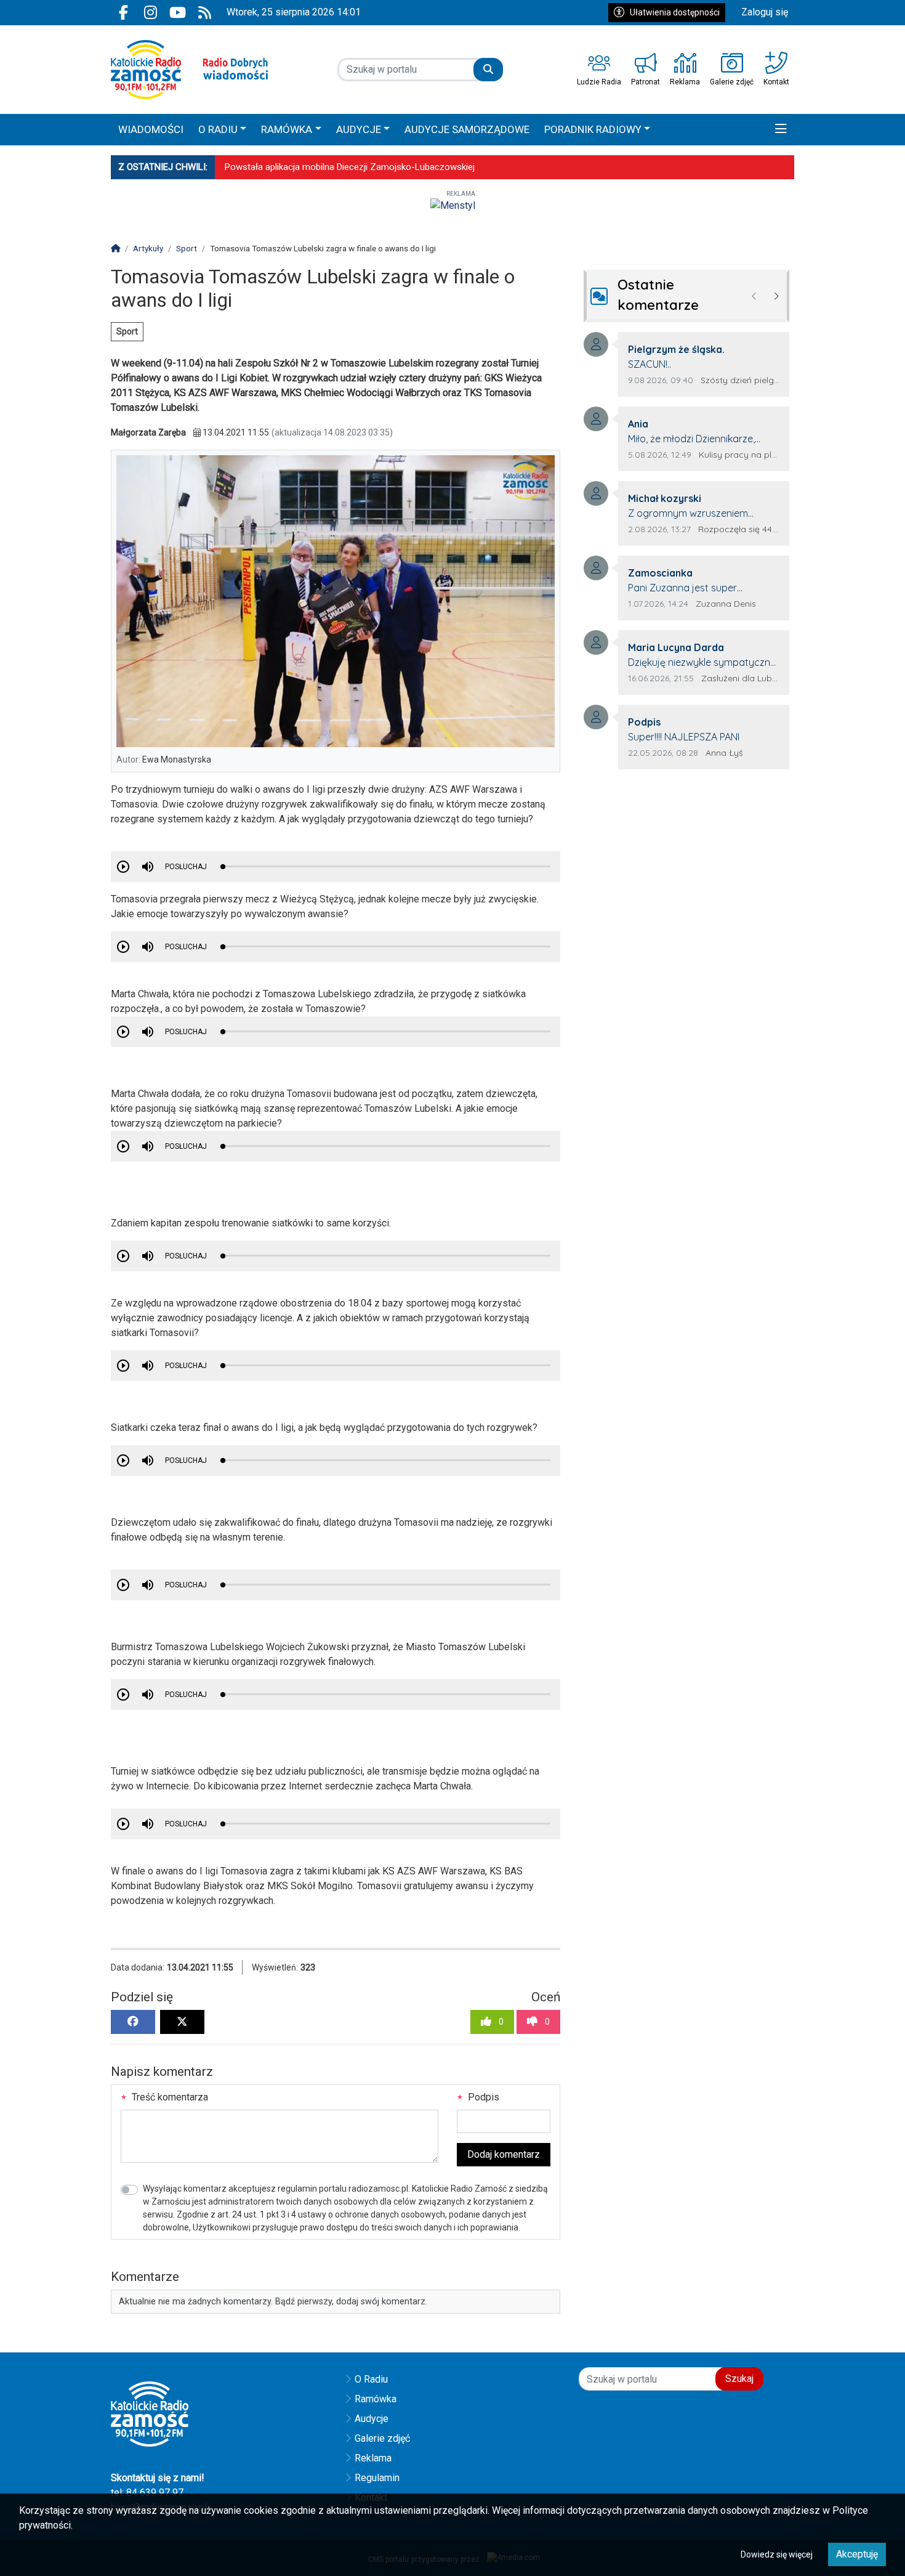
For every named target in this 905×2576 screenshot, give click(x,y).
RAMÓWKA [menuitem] (287, 129)
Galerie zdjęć (382, 2438)
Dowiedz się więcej (777, 2554)
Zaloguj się (765, 12)
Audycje (372, 2419)
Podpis (482, 2097)
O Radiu (371, 2379)
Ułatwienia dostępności (675, 12)
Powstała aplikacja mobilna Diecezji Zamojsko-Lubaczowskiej (350, 167)
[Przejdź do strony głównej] (189, 70)
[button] (781, 130)
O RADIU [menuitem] (218, 129)
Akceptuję (857, 2554)
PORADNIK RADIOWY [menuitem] (593, 129)
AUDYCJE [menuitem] (359, 129)
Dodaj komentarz (504, 2154)
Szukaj (739, 2379)
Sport (127, 331)
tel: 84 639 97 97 (147, 2493)
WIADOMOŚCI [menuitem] (151, 129)
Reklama (373, 2458)
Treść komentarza (169, 2097)
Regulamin (377, 2478)
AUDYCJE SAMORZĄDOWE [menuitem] (467, 129)
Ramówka (376, 2399)
